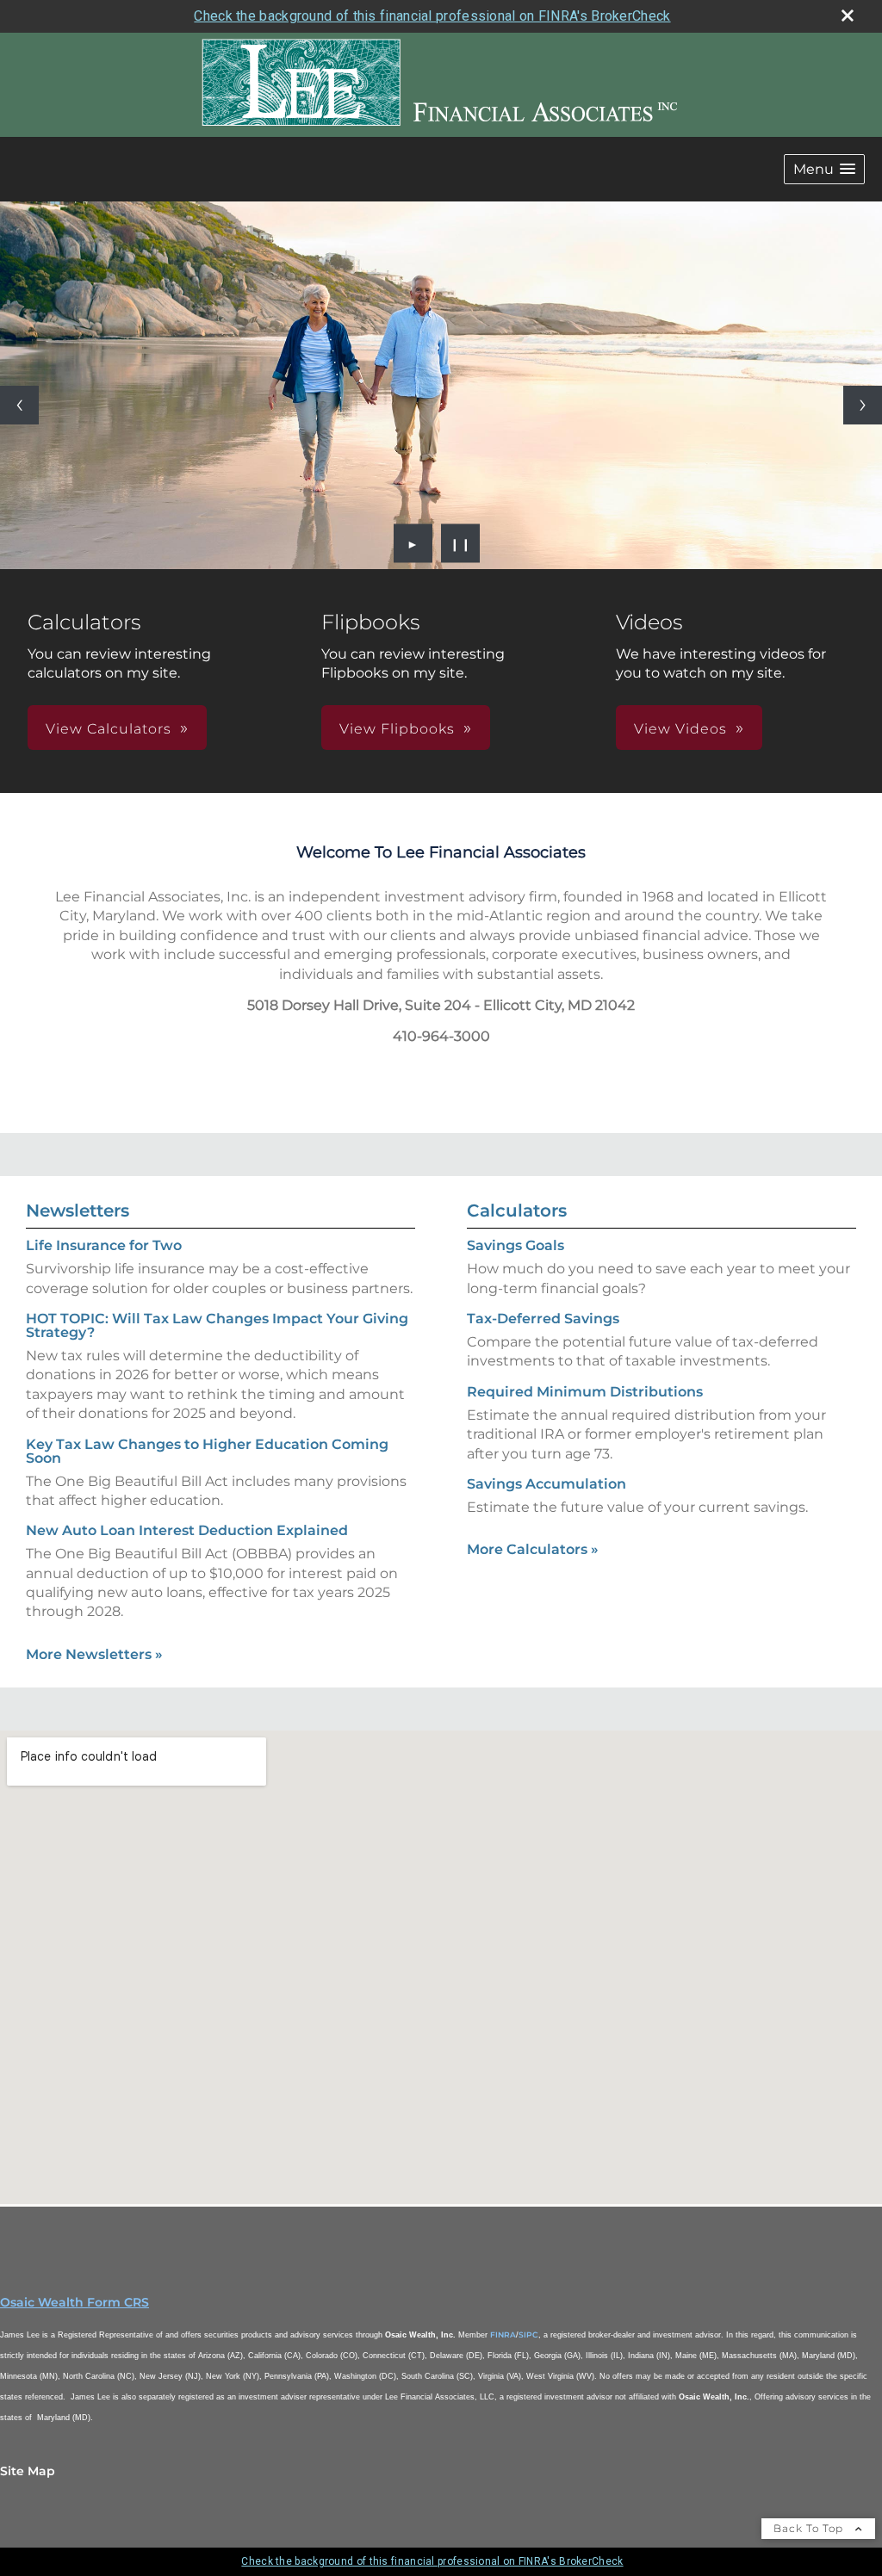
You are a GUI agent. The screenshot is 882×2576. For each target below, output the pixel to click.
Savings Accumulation (547, 1484)
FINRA (503, 2334)
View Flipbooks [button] (397, 729)
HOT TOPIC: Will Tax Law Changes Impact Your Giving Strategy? (217, 1325)
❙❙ (461, 543)
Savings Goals (516, 1245)
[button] (824, 169)
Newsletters (78, 1211)
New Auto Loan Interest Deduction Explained (187, 1530)
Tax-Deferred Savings (543, 1319)
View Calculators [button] (109, 729)
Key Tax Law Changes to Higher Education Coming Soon (207, 1451)
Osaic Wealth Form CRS (75, 2302)
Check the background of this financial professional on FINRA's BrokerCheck (432, 16)
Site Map (28, 2471)
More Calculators (533, 1549)
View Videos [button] (680, 729)
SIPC (528, 2334)
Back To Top (810, 2528)
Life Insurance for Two (104, 1245)
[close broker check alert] (848, 15)
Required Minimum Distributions (585, 1392)
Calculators (517, 1211)
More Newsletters (94, 1654)
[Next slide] (863, 405)
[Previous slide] (19, 405)
